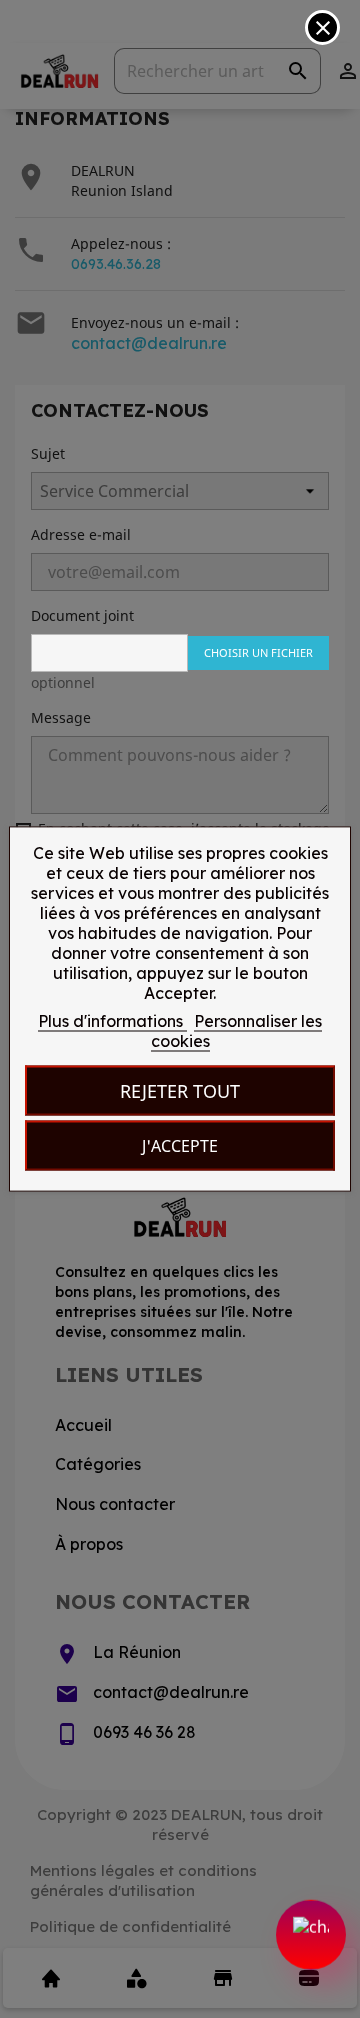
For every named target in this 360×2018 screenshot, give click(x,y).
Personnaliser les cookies (237, 1031)
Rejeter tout (180, 1090)
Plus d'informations (112, 1021)
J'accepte (180, 1146)
